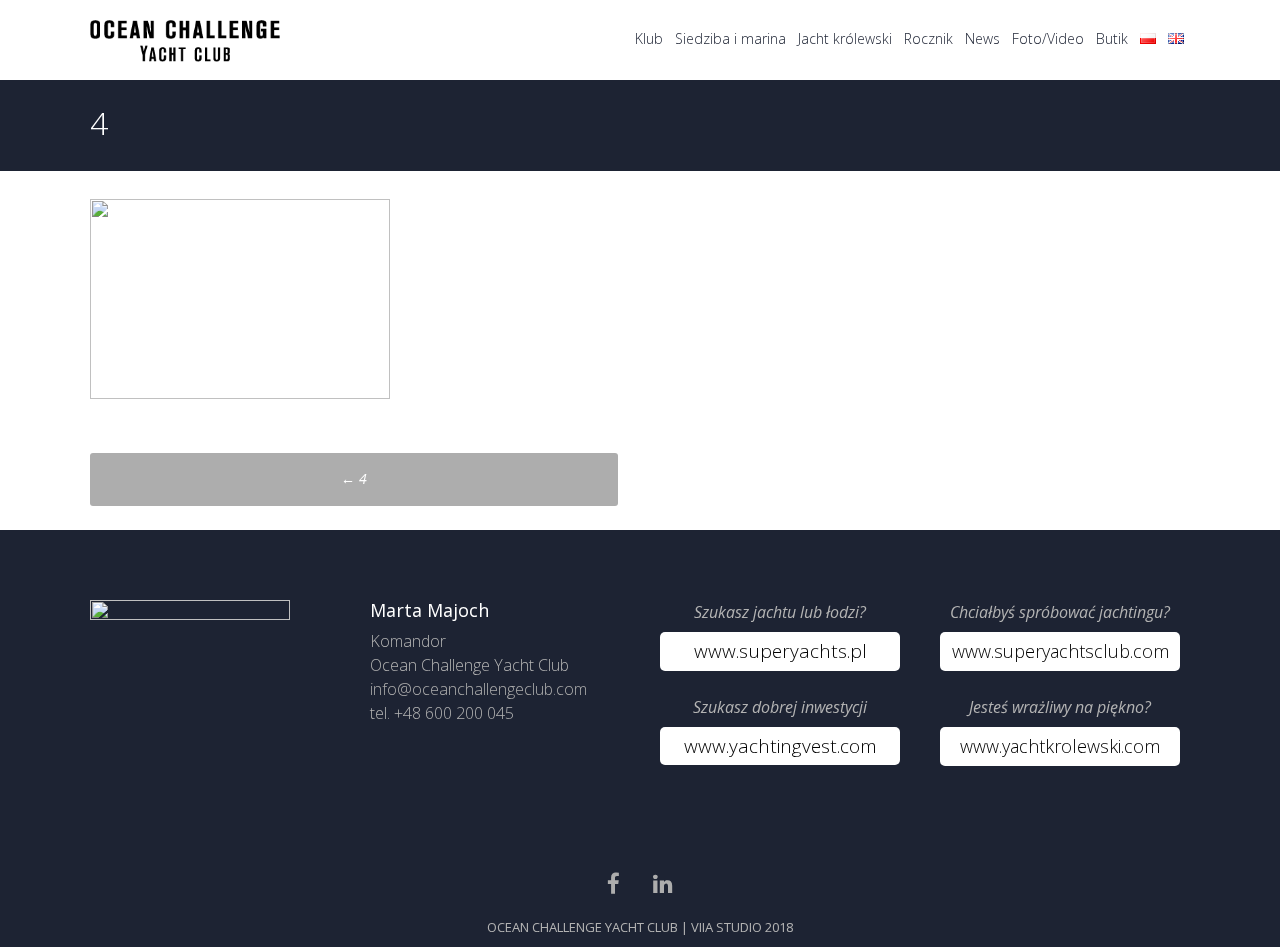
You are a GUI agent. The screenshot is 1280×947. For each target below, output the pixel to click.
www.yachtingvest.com (780, 746)
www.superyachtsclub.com (1060, 651)
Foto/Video (1048, 38)
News (982, 38)
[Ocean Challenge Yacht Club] (185, 56)
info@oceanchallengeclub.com (478, 689)
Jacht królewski (845, 38)
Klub (649, 38)
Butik (1112, 38)
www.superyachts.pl (780, 651)
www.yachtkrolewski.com (1060, 746)
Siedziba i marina (730, 38)
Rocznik (928, 38)
